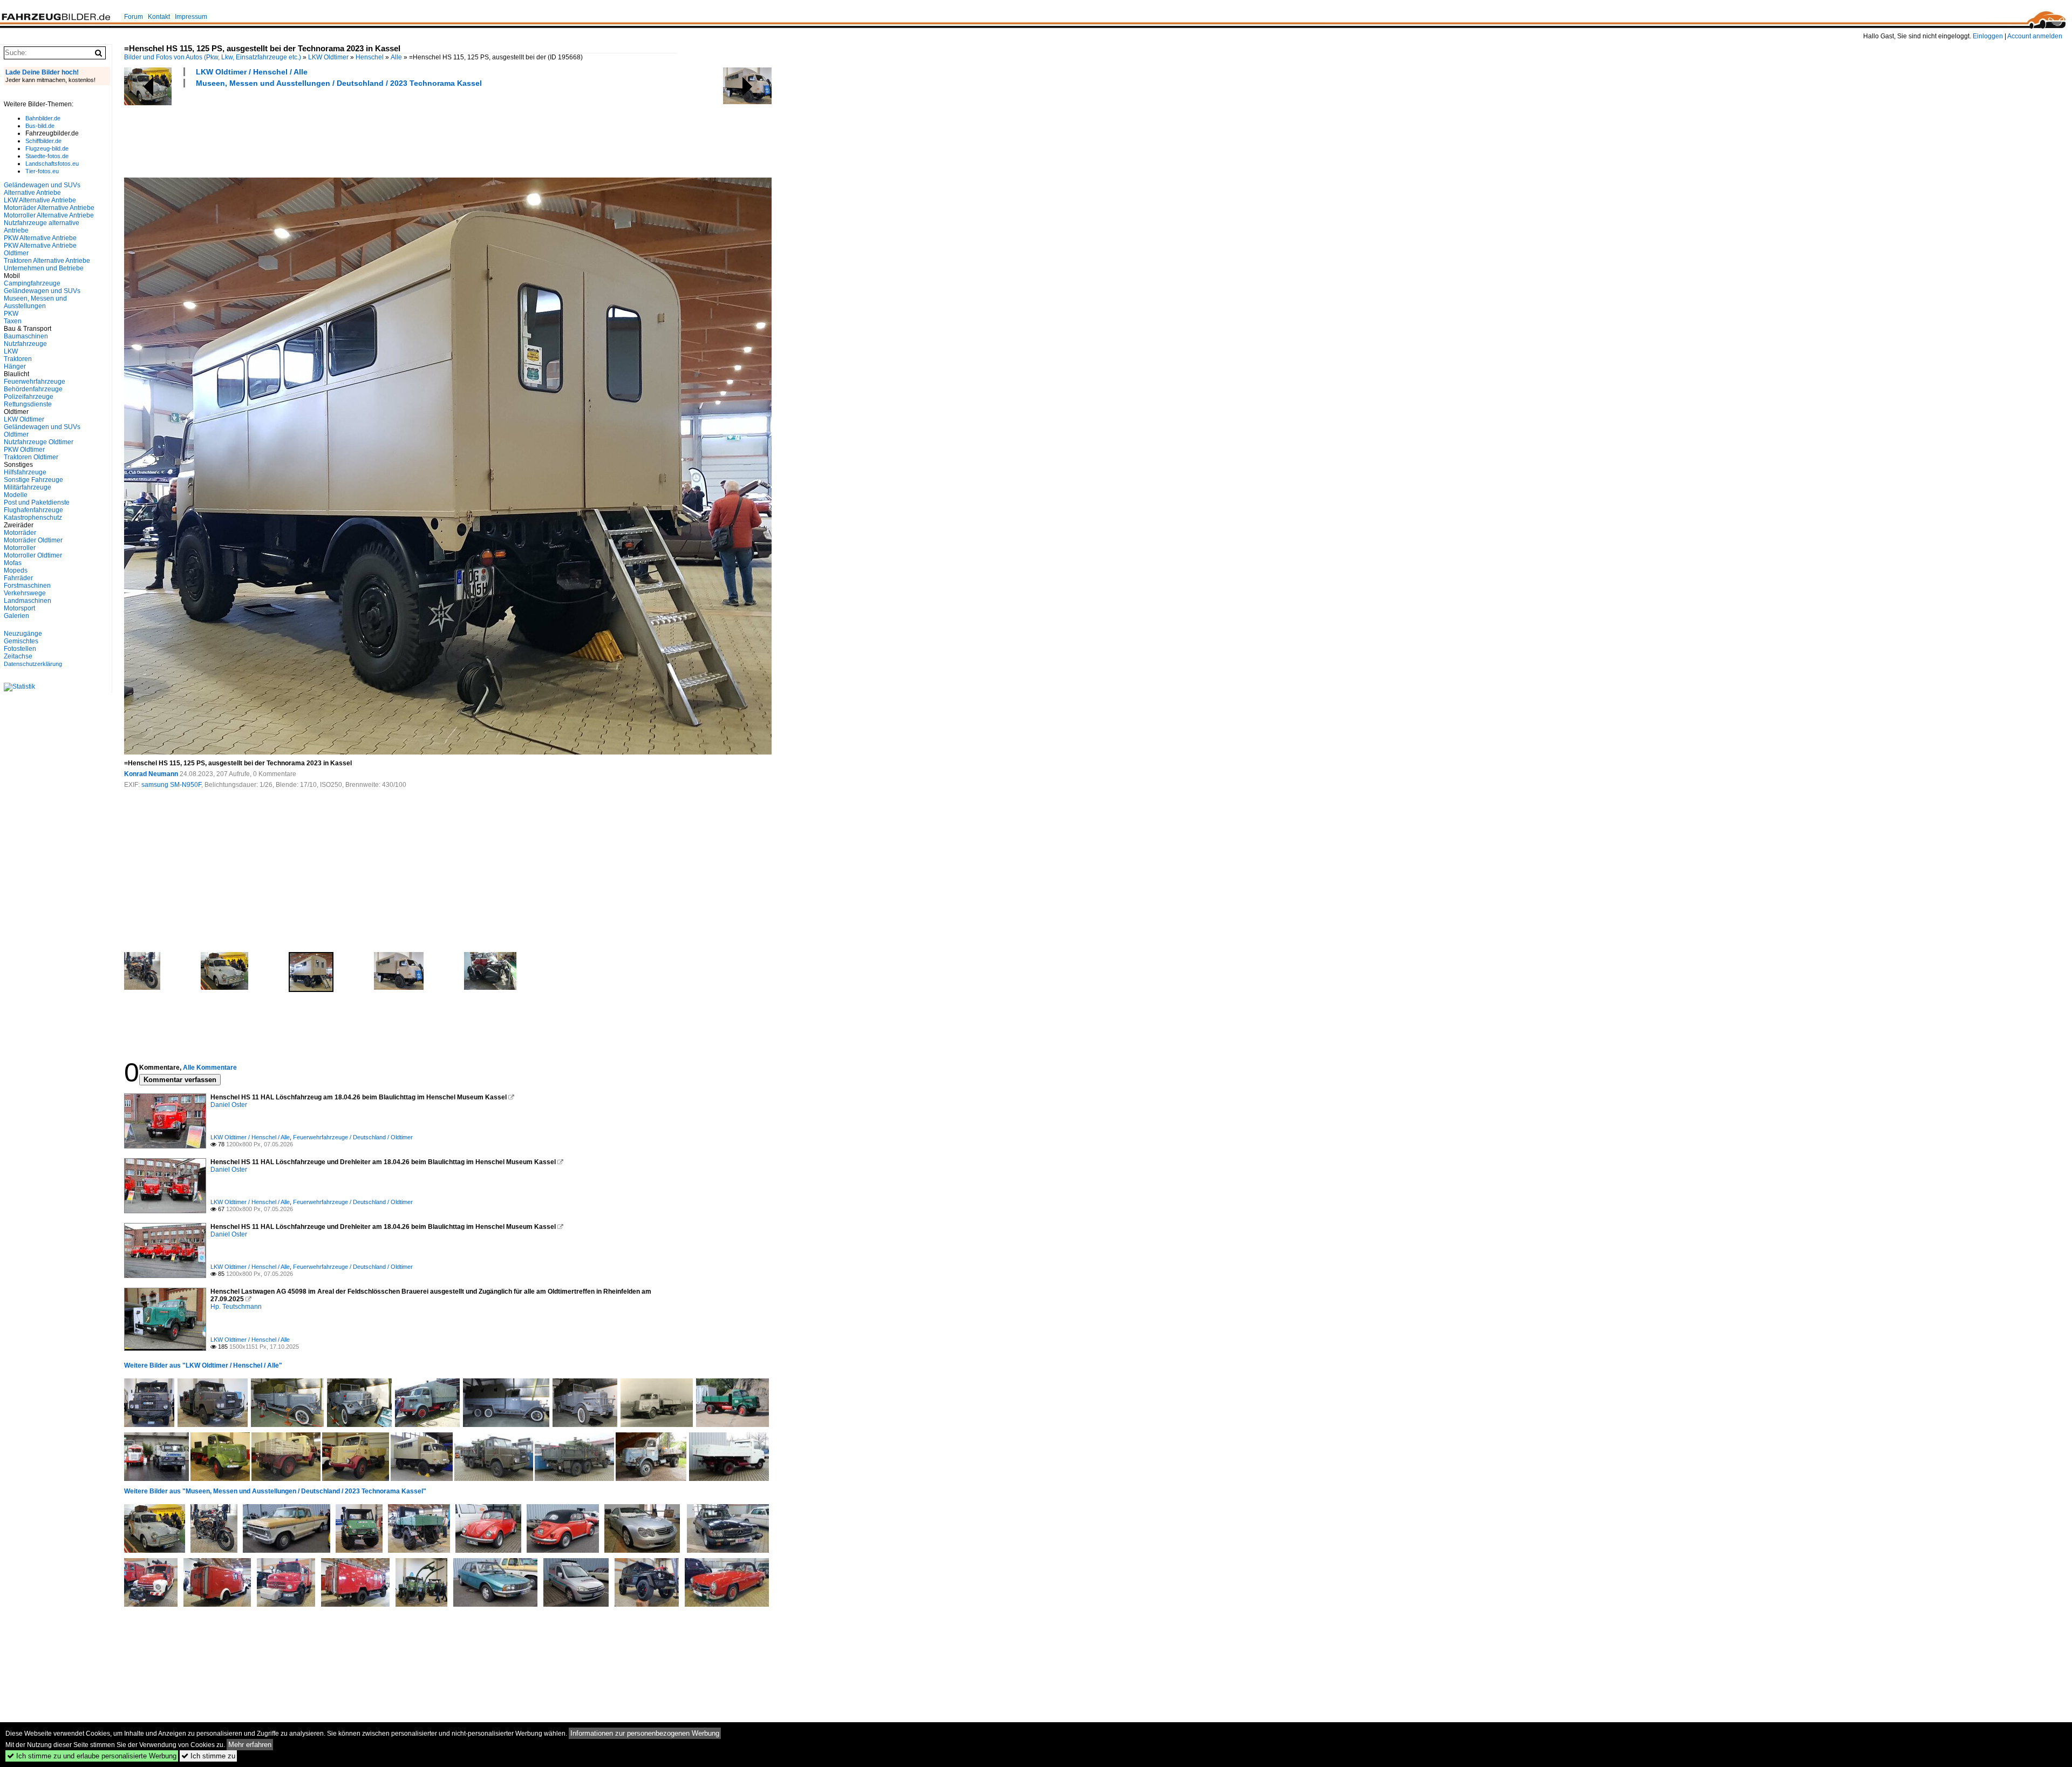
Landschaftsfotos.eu (52, 164)
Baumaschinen (26, 336)
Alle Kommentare (210, 1068)
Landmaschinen (28, 601)
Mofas (13, 563)
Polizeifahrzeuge (29, 397)
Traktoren (18, 359)
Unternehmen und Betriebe (44, 268)
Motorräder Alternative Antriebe (49, 208)
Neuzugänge (23, 634)
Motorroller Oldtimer (33, 555)
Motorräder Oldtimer (33, 540)
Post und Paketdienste (37, 502)
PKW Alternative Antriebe (40, 238)
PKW (11, 314)
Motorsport (19, 608)
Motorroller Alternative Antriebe (49, 215)
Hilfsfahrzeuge (25, 472)
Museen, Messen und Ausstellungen (35, 302)
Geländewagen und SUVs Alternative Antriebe (42, 189)
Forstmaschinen (27, 586)
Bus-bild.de (40, 126)
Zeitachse (18, 656)
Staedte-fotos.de (47, 156)
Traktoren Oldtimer (31, 457)
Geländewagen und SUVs (42, 291)
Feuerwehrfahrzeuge (35, 382)
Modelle (16, 495)
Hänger (15, 366)
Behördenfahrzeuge (33, 389)
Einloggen (1988, 36)
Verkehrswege (25, 593)
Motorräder (20, 533)
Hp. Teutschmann (236, 1307)
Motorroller (20, 548)
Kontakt (159, 17)
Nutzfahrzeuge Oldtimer (39, 442)
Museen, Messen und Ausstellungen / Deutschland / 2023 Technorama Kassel (339, 83)
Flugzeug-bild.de (47, 148)
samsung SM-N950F (171, 785)
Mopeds (16, 570)
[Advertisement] (321, 131)
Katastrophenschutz (33, 518)
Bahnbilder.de (43, 118)
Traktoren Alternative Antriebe (47, 261)
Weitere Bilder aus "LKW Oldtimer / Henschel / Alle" (203, 1365)
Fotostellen (20, 649)
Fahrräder (18, 578)
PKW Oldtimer (24, 450)
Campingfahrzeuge (32, 283)
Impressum (191, 17)
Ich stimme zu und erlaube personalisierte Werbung (92, 1756)
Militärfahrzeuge (28, 487)
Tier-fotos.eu (42, 171)
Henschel (370, 57)
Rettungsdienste (28, 404)
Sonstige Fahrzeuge (33, 480)
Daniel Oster (229, 1105)
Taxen (13, 321)
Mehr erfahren (250, 1745)
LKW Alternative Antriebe (40, 200)
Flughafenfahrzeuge (33, 510)
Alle (396, 57)
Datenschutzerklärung (33, 664)
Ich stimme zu (208, 1756)
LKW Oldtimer (328, 57)
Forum (134, 17)
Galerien (16, 616)
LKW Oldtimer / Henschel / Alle (252, 72)
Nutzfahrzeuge (25, 344)
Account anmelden (2035, 36)
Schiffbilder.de (43, 141)
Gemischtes (21, 641)
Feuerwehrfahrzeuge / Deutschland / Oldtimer (353, 1137)
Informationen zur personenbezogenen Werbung (645, 1733)
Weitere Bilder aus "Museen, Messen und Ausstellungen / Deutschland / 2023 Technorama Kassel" (275, 1491)
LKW (11, 351)
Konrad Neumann (151, 774)
